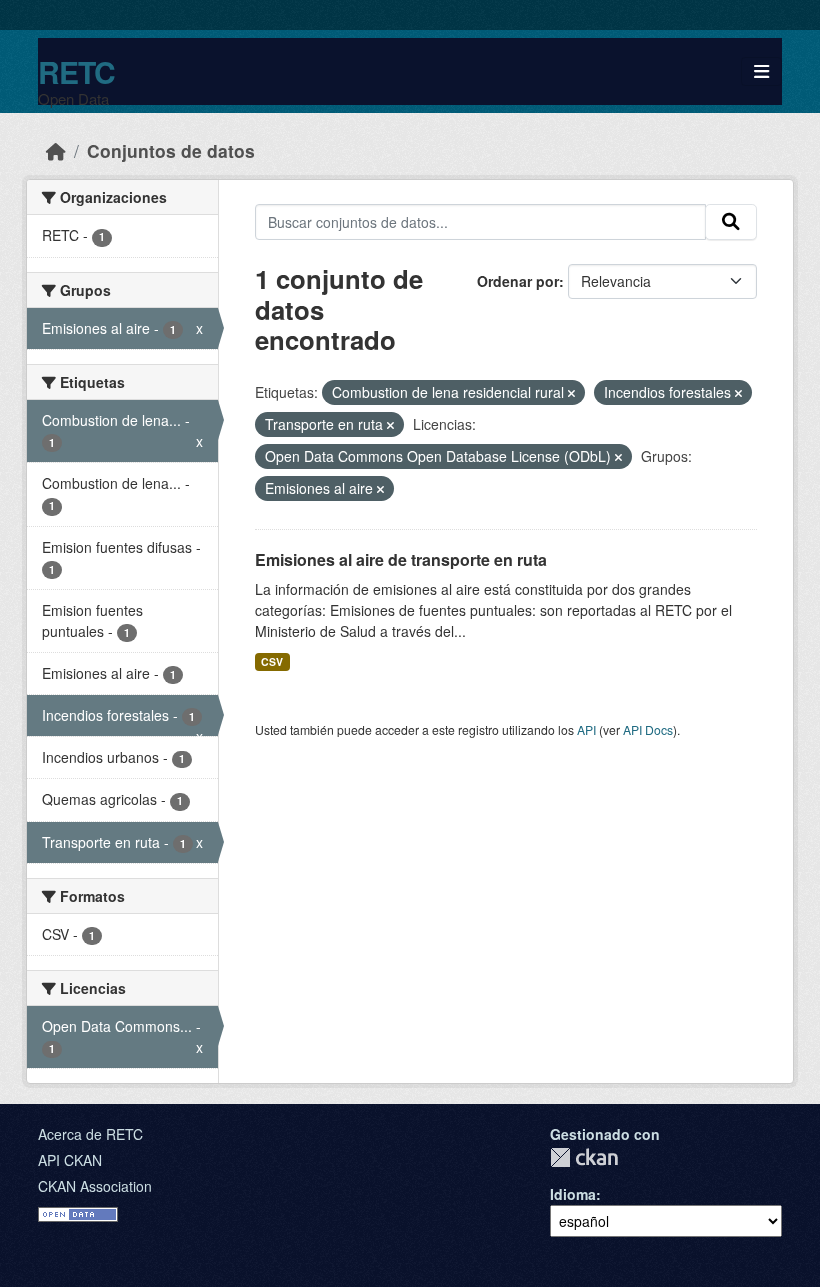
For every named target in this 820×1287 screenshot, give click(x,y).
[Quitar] (571, 393)
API (586, 729)
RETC (76, 71)
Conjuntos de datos (171, 150)
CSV (272, 661)
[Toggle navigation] (761, 71)
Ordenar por (518, 281)
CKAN (584, 1157)
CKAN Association (95, 1186)
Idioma (573, 1194)
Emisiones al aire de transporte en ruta (401, 559)
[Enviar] (731, 222)
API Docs (648, 729)
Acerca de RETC (90, 1134)
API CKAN (70, 1160)
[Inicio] (56, 150)
